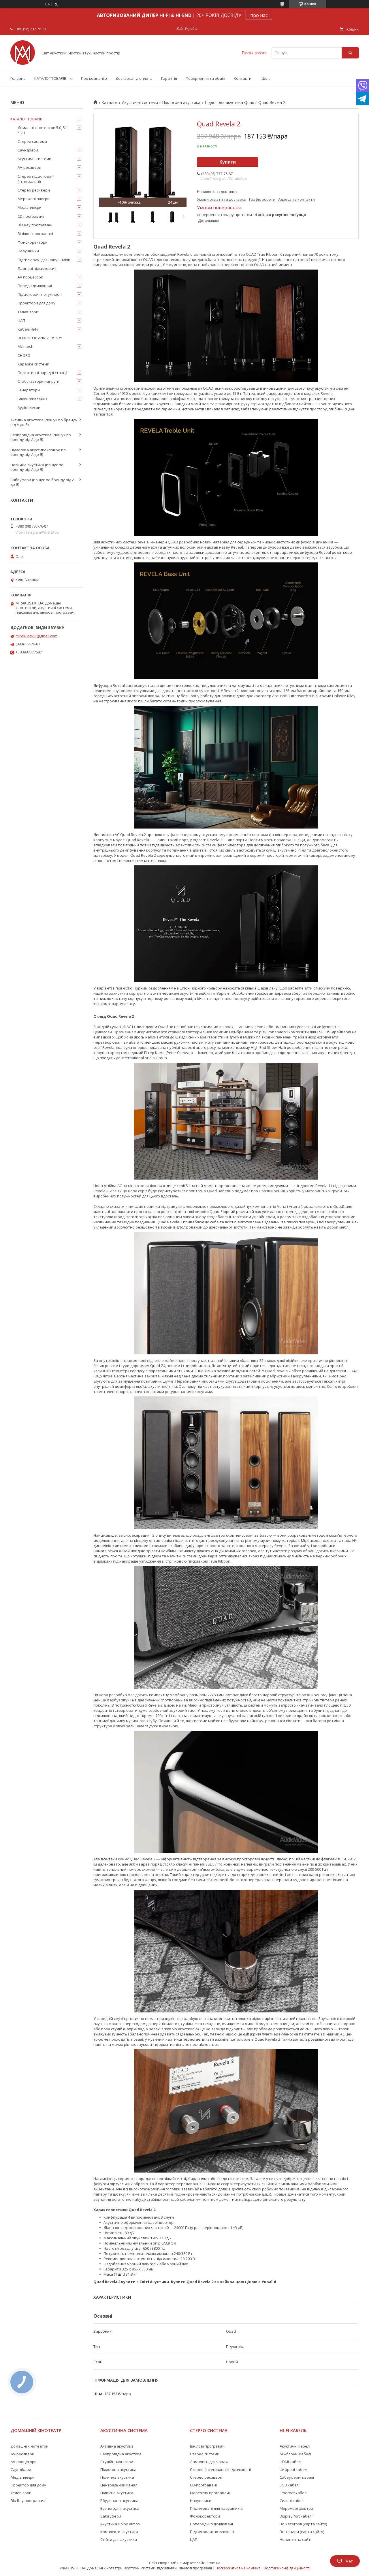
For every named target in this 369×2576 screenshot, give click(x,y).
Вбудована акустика (119, 2501)
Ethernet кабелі (293, 2493)
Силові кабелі (292, 2501)
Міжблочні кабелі (295, 2454)
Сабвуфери (111, 2516)
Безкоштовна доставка (217, 192)
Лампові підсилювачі (37, 268)
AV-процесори (24, 2462)
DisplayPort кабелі (296, 2516)
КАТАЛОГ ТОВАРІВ (50, 78)
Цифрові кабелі (294, 2469)
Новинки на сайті (295, 2539)
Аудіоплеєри (29, 407)
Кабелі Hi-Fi (28, 329)
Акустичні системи (140, 103)
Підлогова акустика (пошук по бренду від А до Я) (38, 452)
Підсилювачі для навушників (44, 260)
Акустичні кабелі (295, 2446)
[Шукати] (350, 53)
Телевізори (28, 312)
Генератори (29, 390)
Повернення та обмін (205, 78)
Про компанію (94, 78)
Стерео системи (32, 141)
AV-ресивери (29, 167)
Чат (349, 2561)
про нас (259, 15)
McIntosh (26, 346)
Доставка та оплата (134, 78)
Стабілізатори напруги (38, 381)
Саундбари (28, 150)
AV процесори (30, 277)
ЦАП (21, 321)
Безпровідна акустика (121, 2454)
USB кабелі (290, 2485)
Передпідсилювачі (35, 286)
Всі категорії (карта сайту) (303, 2524)
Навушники (28, 251)
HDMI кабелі (291, 2462)
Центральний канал (119, 2485)
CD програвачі (31, 216)
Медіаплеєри (30, 207)
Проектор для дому (28, 2485)
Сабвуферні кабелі (297, 2477)
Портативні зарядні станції (42, 373)
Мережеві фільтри (296, 2508)
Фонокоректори (33, 242)
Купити (228, 162)
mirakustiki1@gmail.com (36, 636)
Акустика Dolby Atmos (120, 2524)
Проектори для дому (36, 303)
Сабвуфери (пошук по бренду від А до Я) (42, 482)
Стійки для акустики (119, 2539)
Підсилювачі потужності (40, 294)
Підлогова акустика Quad (229, 103)
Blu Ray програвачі (35, 225)
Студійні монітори (117, 2462)
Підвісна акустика (117, 2493)
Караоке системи (33, 364)
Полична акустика (117, 2477)
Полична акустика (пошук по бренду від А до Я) (37, 467)
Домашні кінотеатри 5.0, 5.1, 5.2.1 (43, 130)
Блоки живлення (33, 399)
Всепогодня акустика (120, 2508)
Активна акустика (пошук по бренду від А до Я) (44, 422)
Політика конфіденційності (287, 2568)
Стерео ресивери (34, 190)
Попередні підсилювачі (211, 2524)
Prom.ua (213, 2563)
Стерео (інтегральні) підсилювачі (220, 2469)
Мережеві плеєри (34, 199)
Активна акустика (117, 2446)
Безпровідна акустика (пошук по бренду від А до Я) (41, 437)
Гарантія (169, 78)
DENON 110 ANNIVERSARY (40, 338)
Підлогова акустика (181, 103)
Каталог (110, 103)
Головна (18, 78)
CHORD (24, 355)
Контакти (243, 78)
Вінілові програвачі (35, 234)
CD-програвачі (203, 2485)
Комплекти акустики (119, 2532)
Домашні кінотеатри (30, 2446)
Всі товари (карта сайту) (302, 2532)
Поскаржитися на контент (238, 2568)
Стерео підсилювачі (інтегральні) (36, 179)
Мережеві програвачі (210, 2493)
